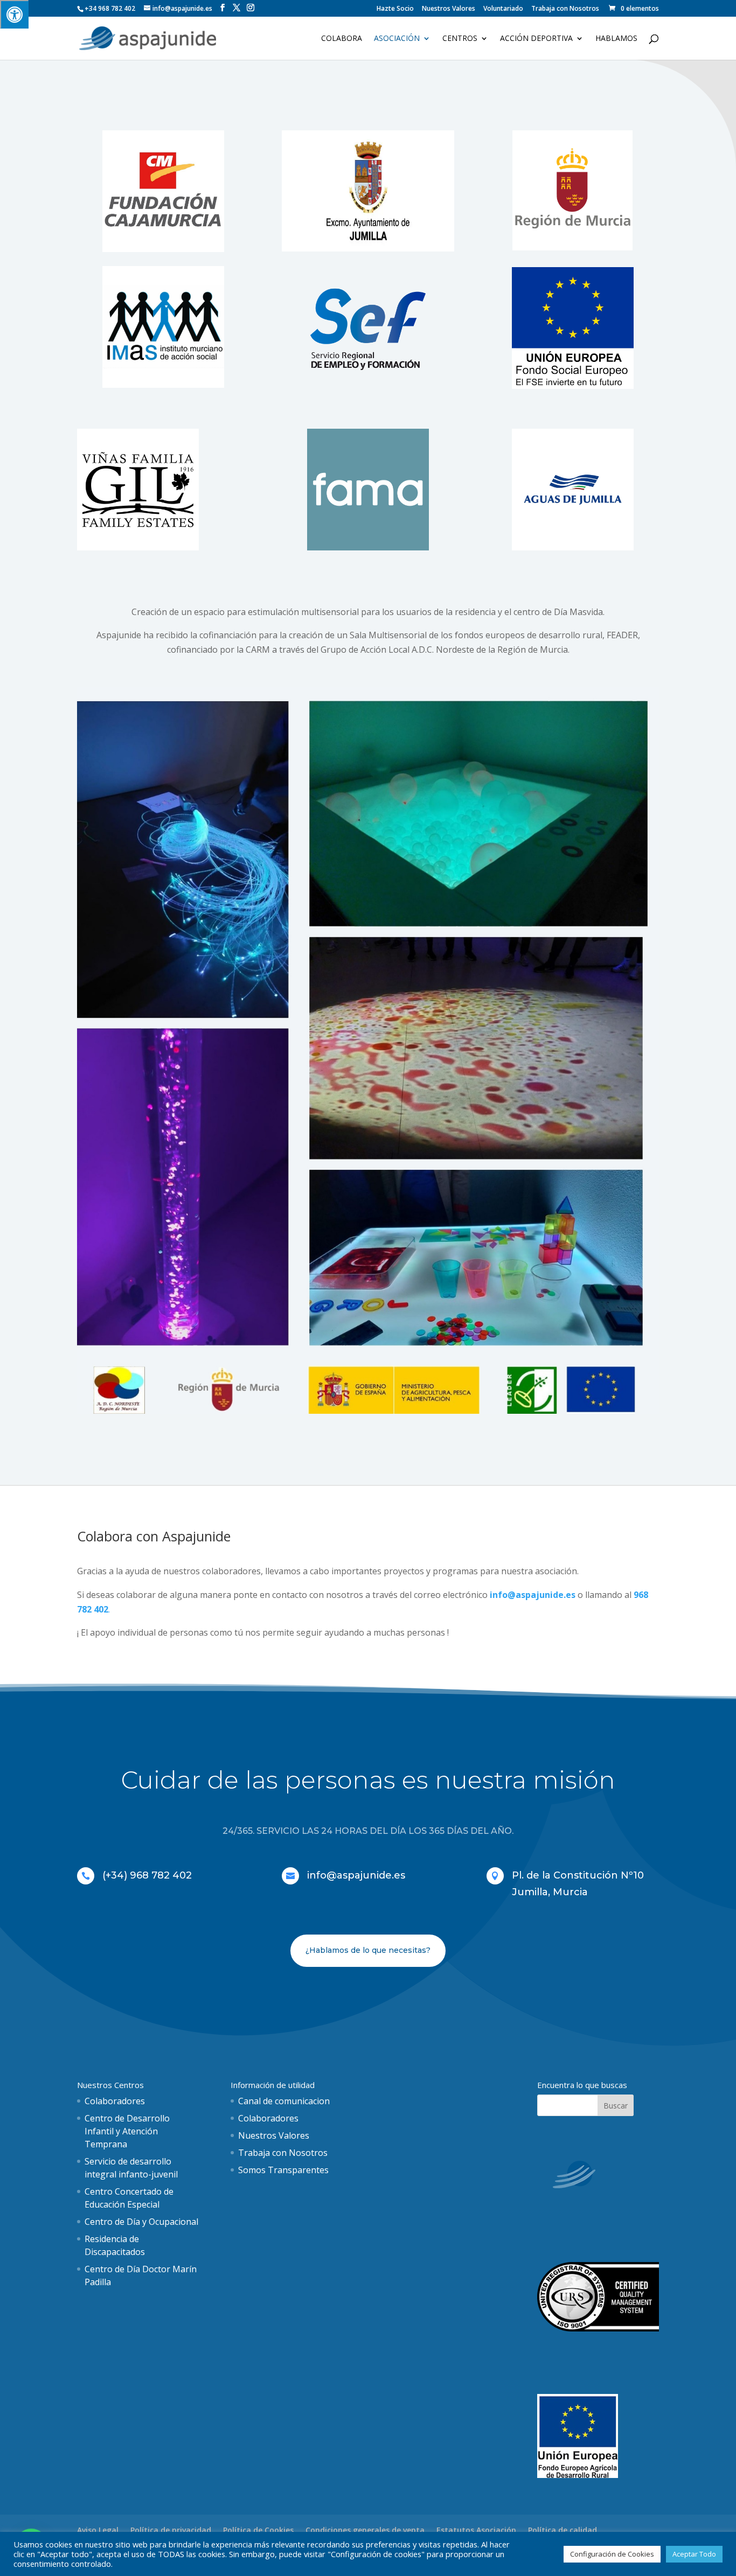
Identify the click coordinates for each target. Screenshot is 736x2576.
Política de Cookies (258, 2530)
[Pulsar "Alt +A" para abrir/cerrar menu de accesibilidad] (14, 14)
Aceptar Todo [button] (694, 2554)
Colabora (342, 39)
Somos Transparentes (283, 2170)
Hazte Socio (395, 9)
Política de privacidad (171, 2530)
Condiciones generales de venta (365, 2530)
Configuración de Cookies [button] (612, 2554)
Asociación (397, 39)
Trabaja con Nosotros (565, 9)
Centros (460, 39)
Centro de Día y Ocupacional (141, 2222)
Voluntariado (503, 9)
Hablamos (616, 39)
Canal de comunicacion (284, 2101)
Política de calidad (563, 2530)
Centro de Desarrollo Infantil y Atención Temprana (127, 2131)
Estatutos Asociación (476, 2530)
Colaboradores (115, 2101)
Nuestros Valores (449, 9)
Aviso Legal (98, 2530)
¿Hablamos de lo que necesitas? (368, 1950)
